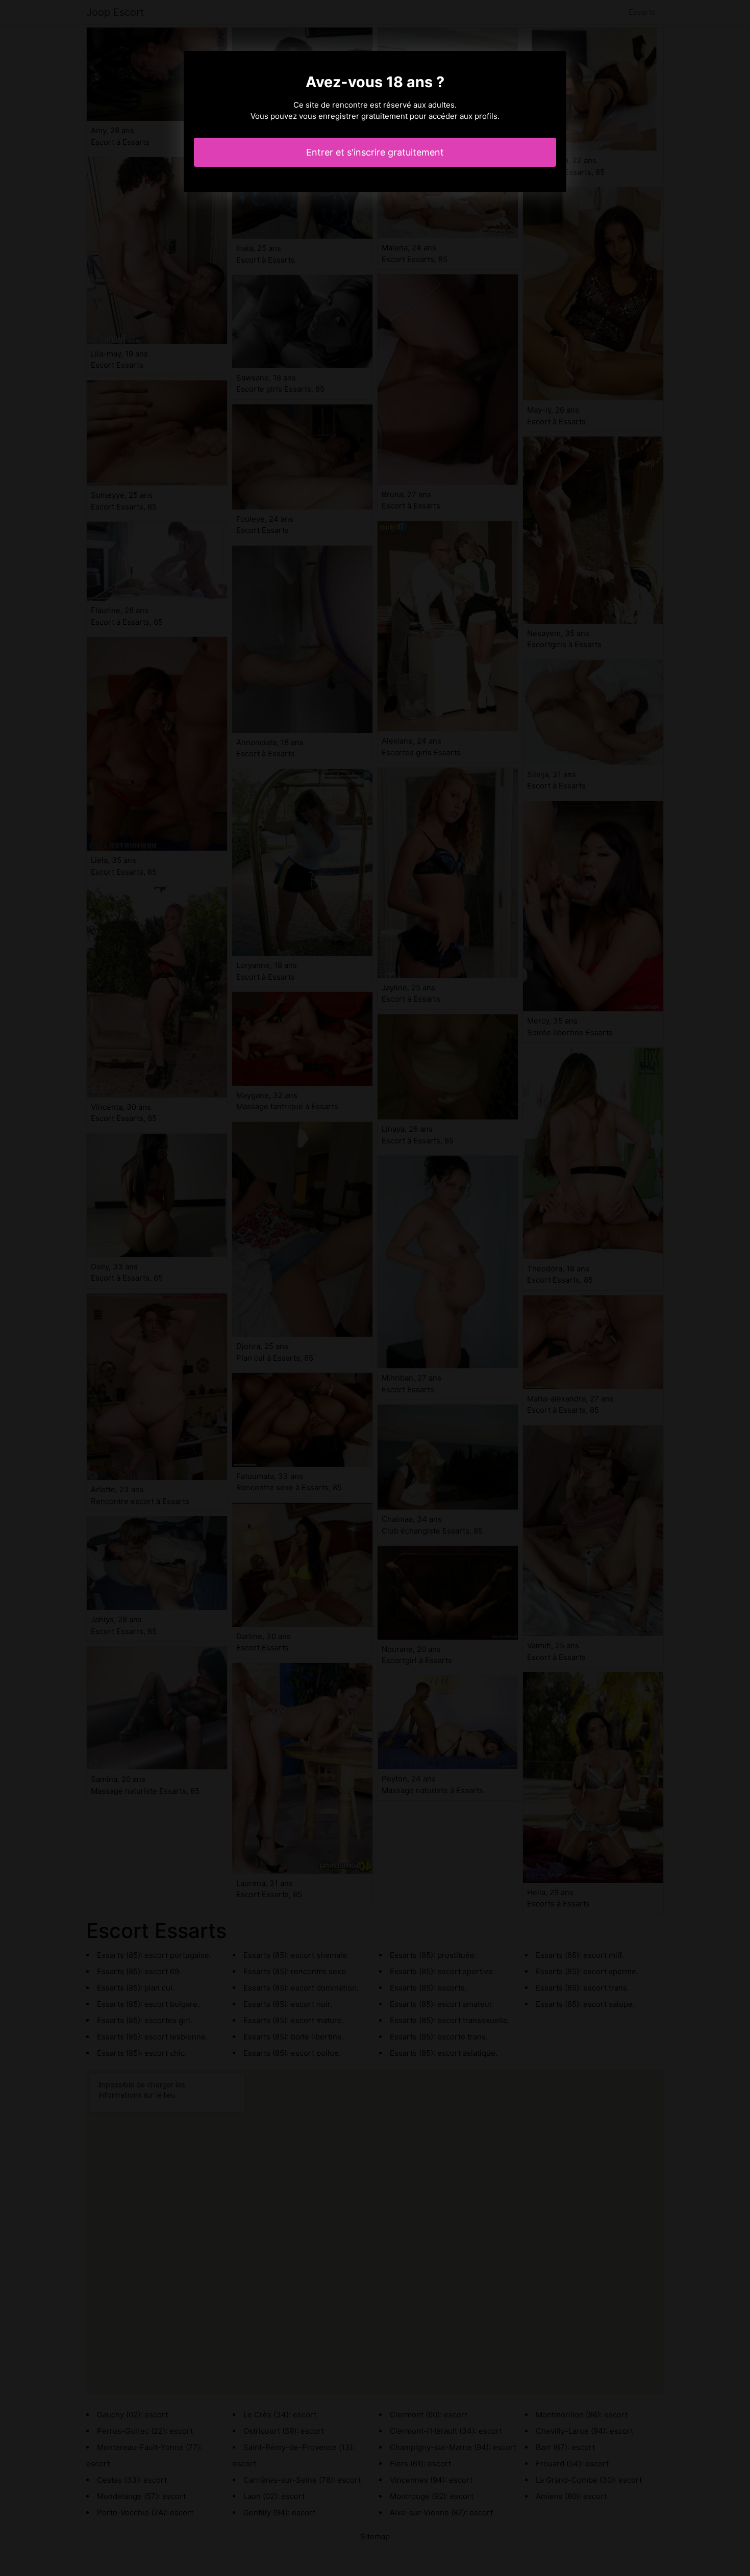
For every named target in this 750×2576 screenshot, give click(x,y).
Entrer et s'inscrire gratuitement (375, 152)
